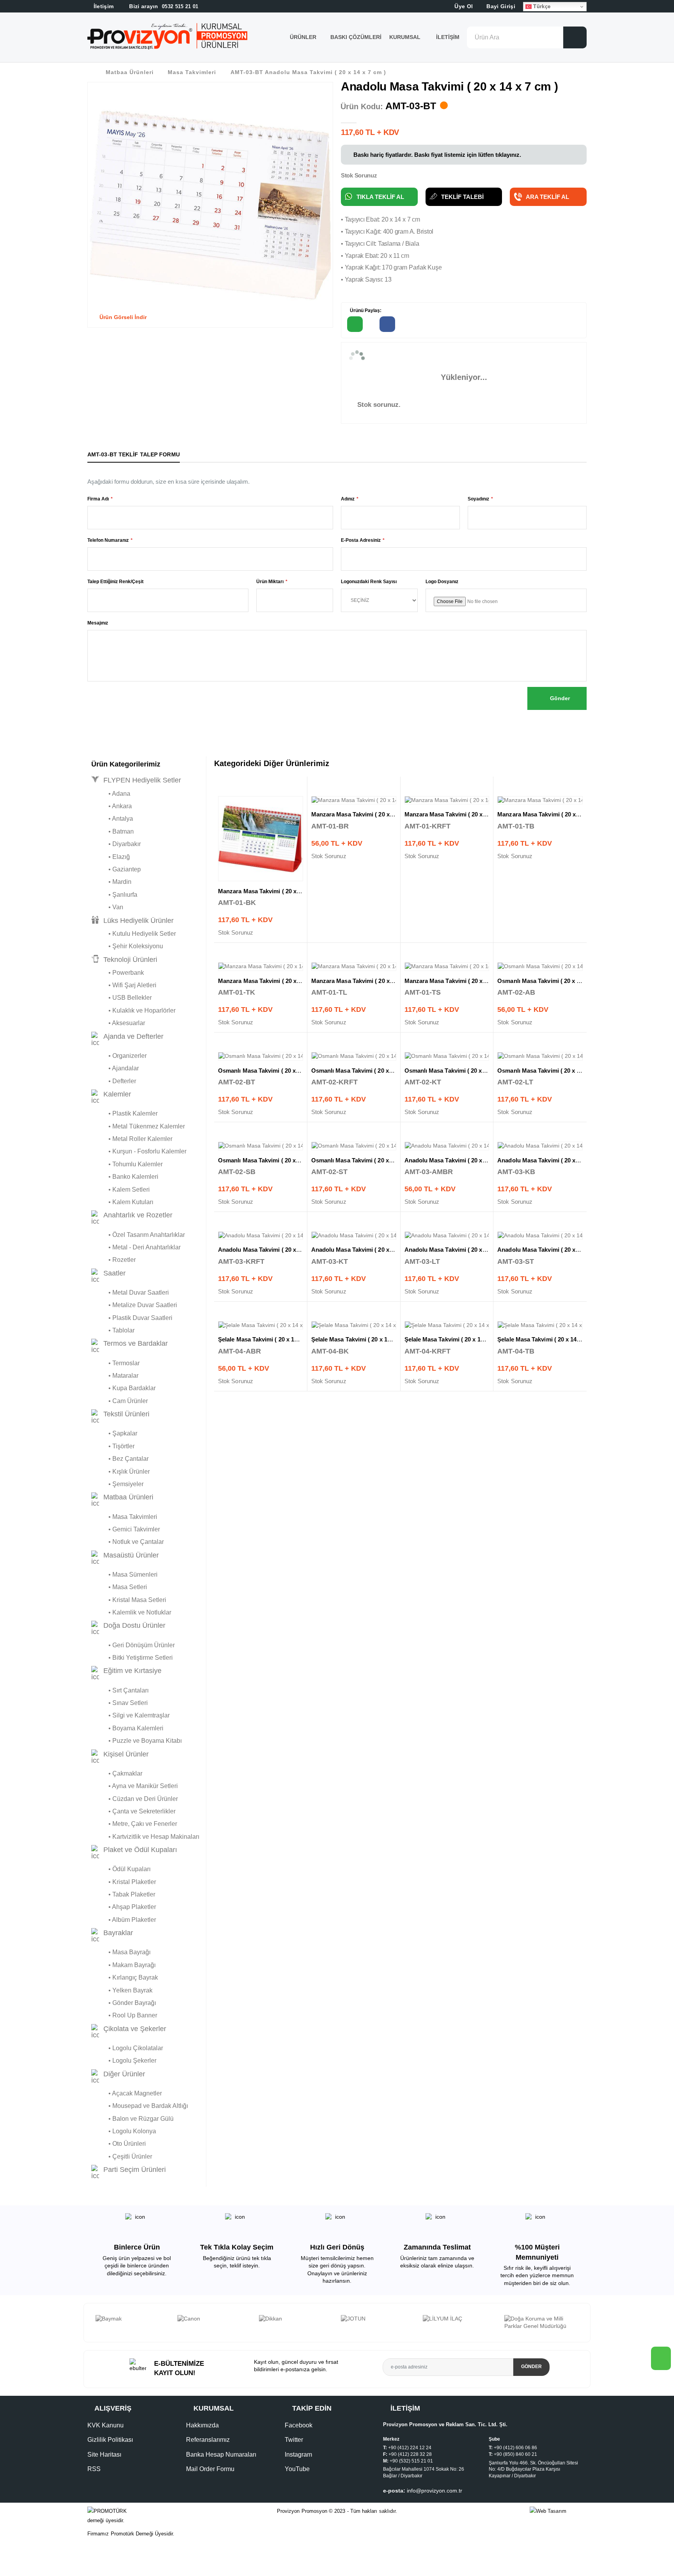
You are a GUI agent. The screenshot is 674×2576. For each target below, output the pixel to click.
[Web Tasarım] (558, 2511)
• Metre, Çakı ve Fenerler (134, 1824)
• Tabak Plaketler (123, 1894)
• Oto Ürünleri (119, 2144)
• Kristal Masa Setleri (129, 1600)
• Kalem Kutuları (122, 1202)
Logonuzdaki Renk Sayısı (369, 582)
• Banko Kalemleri (125, 1177)
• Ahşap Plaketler (124, 1907)
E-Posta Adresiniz (361, 540)
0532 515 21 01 (163, 6)
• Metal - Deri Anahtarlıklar (136, 1247)
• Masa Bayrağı (121, 1952)
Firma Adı (98, 499)
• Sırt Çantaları (120, 1690)
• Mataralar (115, 1376)
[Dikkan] (214, 2319)
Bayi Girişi (500, 6)
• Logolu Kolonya (124, 2131)
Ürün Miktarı (270, 582)
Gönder (559, 698)
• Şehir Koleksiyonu (127, 946)
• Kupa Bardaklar (123, 1388)
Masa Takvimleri (192, 72)
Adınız (348, 499)
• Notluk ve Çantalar (128, 1542)
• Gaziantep (116, 869)
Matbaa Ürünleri (130, 72)
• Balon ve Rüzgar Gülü (132, 2119)
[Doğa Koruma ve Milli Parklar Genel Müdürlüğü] (459, 2323)
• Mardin (111, 882)
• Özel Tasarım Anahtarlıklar (138, 1235)
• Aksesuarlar (118, 1023)
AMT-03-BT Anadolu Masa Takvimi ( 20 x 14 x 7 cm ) (308, 72)
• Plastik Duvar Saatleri (132, 1318)
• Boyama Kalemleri (127, 1728)
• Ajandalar (115, 1068)
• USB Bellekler (121, 998)
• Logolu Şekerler (124, 2061)
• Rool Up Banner (124, 2015)
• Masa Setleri (119, 1587)
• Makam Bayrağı (123, 1965)
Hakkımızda (202, 2425)
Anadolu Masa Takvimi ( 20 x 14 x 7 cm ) (459, 1160)
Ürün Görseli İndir (122, 317)
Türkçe (541, 6)
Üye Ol (463, 6)
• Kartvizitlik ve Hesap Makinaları (145, 1837)
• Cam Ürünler (120, 1401)
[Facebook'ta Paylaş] (387, 324)
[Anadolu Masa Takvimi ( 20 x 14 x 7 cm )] (447, 1146)
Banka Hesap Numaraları (221, 2454)
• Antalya (112, 819)
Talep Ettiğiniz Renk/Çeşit (115, 582)
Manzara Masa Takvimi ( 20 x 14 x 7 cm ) (273, 891)
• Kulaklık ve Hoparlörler (133, 1010)
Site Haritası (104, 2454)
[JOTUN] (296, 2319)
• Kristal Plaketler (124, 1882)
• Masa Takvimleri (124, 1517)
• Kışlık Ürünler (121, 1472)
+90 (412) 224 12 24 (410, 2448)
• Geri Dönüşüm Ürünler (133, 1645)
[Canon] (133, 2319)
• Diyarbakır (116, 844)
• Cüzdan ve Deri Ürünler (135, 1799)
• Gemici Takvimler (126, 1529)
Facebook (299, 2425)
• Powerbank (118, 973)
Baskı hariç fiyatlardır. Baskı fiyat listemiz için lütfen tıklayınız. (436, 155)
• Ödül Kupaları (121, 1869)
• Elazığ (111, 857)
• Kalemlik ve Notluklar (131, 1612)
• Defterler (114, 1081)
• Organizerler (119, 1056)
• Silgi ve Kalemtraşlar (130, 1715)
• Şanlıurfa (114, 895)
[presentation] (93, 2322)
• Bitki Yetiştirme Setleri (132, 1658)
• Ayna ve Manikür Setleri (135, 1786)
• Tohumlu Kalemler (127, 1164)
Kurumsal (406, 37)
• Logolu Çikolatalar (127, 2048)
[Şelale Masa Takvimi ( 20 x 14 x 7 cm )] (261, 1325)
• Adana (111, 794)
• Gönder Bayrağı (124, 2003)
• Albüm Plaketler (124, 1920)
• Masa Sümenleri (124, 1575)
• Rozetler (114, 1260)
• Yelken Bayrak (122, 1990)
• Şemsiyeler (117, 1484)
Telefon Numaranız (108, 540)
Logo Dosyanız (442, 582)
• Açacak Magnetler (127, 2093)
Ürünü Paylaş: (365, 310)
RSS (94, 2469)
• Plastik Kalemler (124, 1113)
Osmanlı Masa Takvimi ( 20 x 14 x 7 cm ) (552, 981)
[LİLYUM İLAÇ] (378, 2319)
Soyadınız (478, 499)
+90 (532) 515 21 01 (411, 2461)
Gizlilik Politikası (110, 2440)
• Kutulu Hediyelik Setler (134, 934)
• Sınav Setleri (120, 1703)
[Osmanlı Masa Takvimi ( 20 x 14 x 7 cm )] (540, 967)
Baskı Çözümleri (356, 37)
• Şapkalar (114, 1433)
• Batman (113, 831)
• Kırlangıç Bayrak (125, 1977)
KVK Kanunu (106, 2425)
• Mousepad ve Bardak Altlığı (140, 2106)
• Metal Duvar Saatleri (130, 1292)
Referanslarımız (208, 2440)
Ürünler (303, 37)
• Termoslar (115, 1363)
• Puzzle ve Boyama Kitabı (137, 1741)
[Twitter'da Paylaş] (420, 324)
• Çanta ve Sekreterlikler (133, 1811)
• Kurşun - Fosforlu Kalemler (139, 1151)
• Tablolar (113, 1330)
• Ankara (112, 806)
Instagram (298, 2454)
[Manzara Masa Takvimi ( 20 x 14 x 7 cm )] (261, 839)
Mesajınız (98, 623)
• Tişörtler (113, 1446)
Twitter (294, 2440)
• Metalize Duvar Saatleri (134, 1305)
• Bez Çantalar (120, 1459)
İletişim (448, 37)
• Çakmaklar (117, 1773)
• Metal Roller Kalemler (132, 1139)
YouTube (297, 2469)
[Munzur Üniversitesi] (541, 2319)
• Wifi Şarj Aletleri (124, 985)
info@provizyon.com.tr (435, 2491)
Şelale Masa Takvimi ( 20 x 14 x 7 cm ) (269, 1339)
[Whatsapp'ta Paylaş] (355, 324)
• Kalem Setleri (121, 1190)
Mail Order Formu (210, 2469)
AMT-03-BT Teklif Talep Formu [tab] (134, 454)
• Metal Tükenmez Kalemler (138, 1126)
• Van (107, 907)
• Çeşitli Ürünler (122, 2156)
